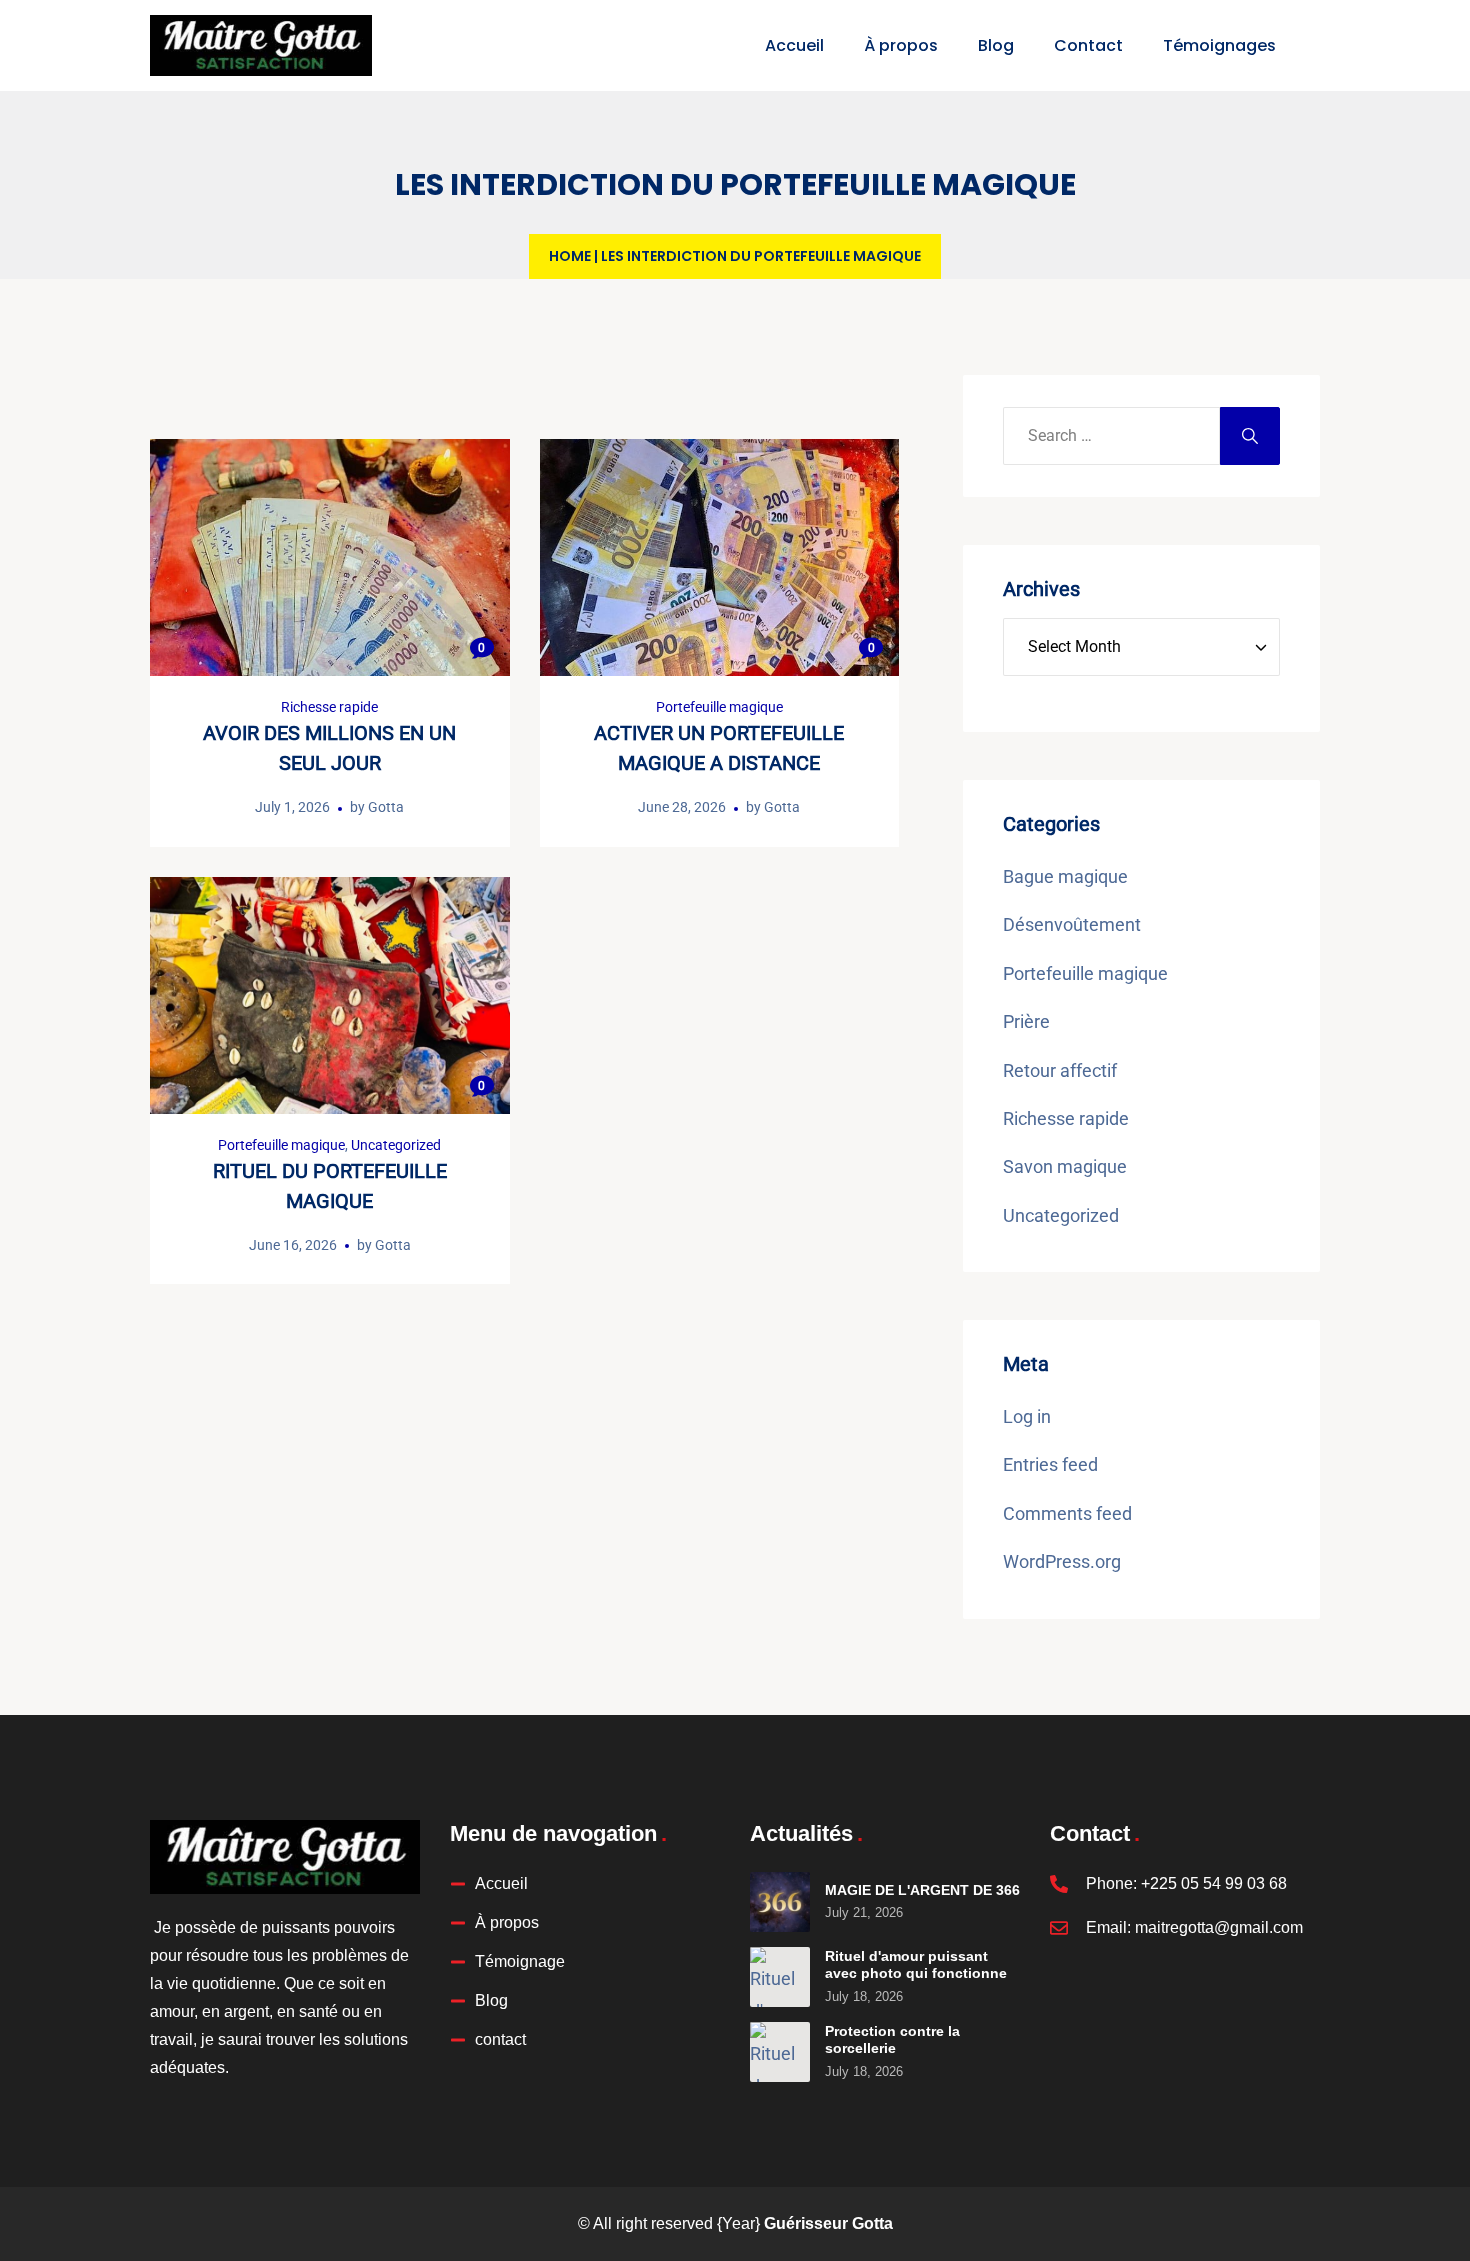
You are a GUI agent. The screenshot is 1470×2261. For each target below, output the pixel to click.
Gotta (386, 807)
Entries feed (1050, 1464)
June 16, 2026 (293, 1245)
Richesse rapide (329, 707)
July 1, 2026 (292, 807)
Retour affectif (1060, 1070)
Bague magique (1065, 876)
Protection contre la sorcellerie (892, 2040)
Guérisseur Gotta (828, 2223)
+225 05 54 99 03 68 (1214, 1883)
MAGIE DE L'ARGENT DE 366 (922, 1890)
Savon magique (1065, 1166)
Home (570, 256)
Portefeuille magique (719, 707)
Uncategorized (396, 1145)
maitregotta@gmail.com (1219, 1927)
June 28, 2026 (682, 807)
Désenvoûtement (1072, 924)
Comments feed (1067, 1513)
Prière (1026, 1021)
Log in (1027, 1416)
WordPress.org (1062, 1561)
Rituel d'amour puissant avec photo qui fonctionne (916, 1965)
